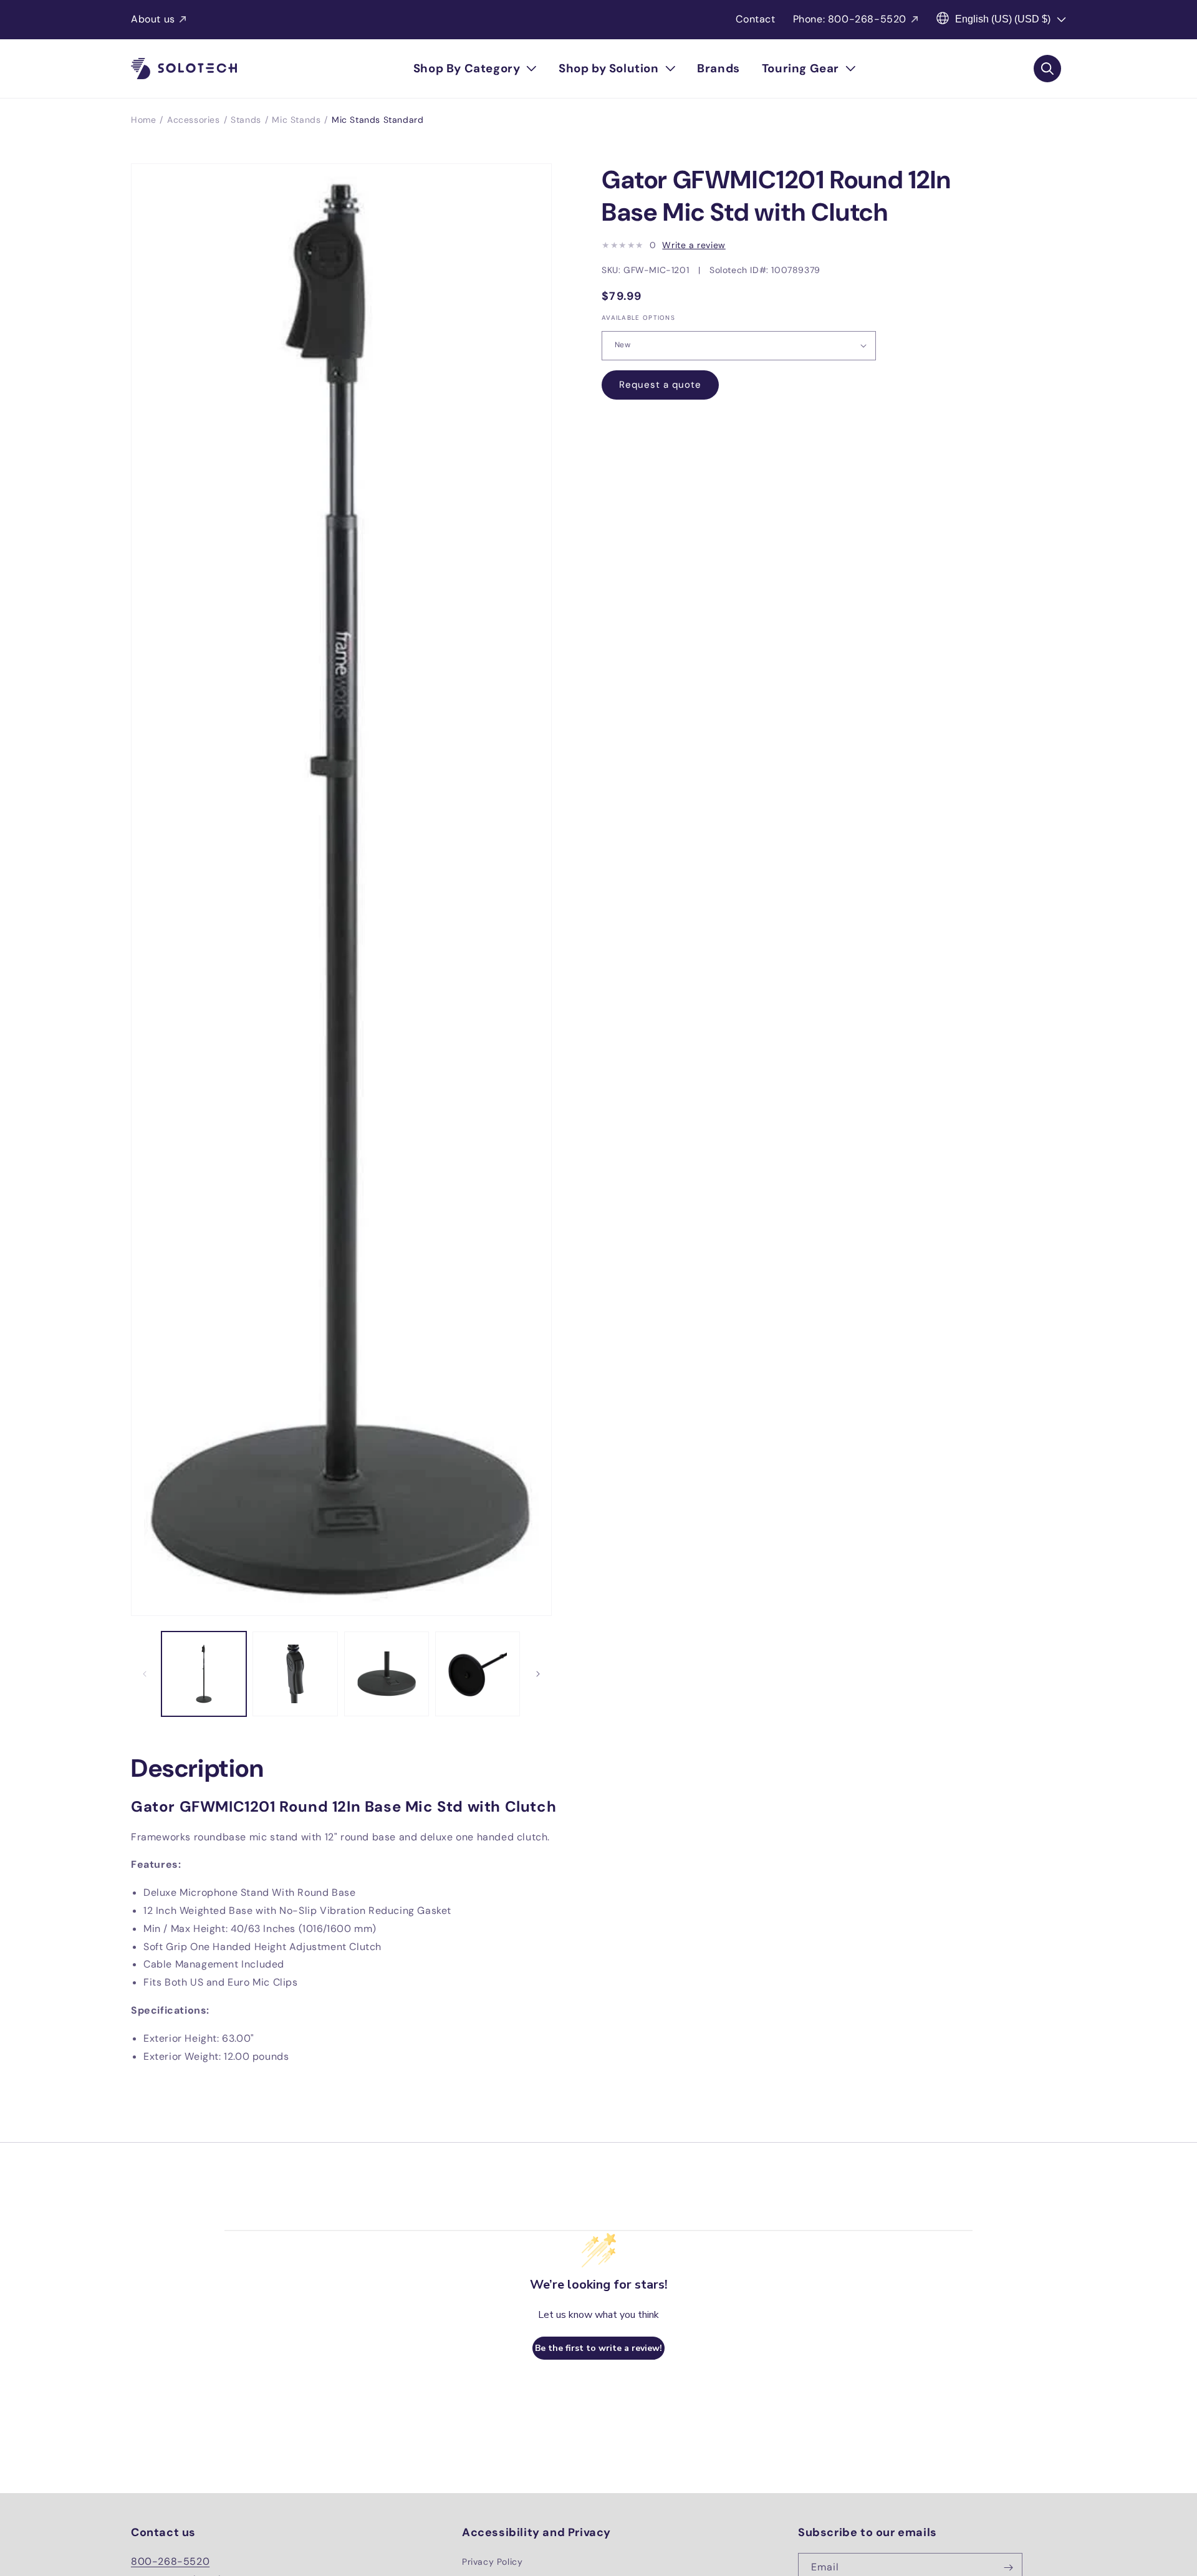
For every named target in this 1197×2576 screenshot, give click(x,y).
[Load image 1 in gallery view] (204, 1674)
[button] (475, 69)
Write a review (694, 245)
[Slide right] (538, 1674)
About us (153, 19)
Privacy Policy (492, 2562)
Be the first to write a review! (598, 2348)
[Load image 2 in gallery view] (295, 1674)
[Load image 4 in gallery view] (478, 1674)
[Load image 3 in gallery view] (387, 1674)
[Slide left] (145, 1674)
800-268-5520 (170, 2561)
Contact (755, 19)
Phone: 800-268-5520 (850, 19)
